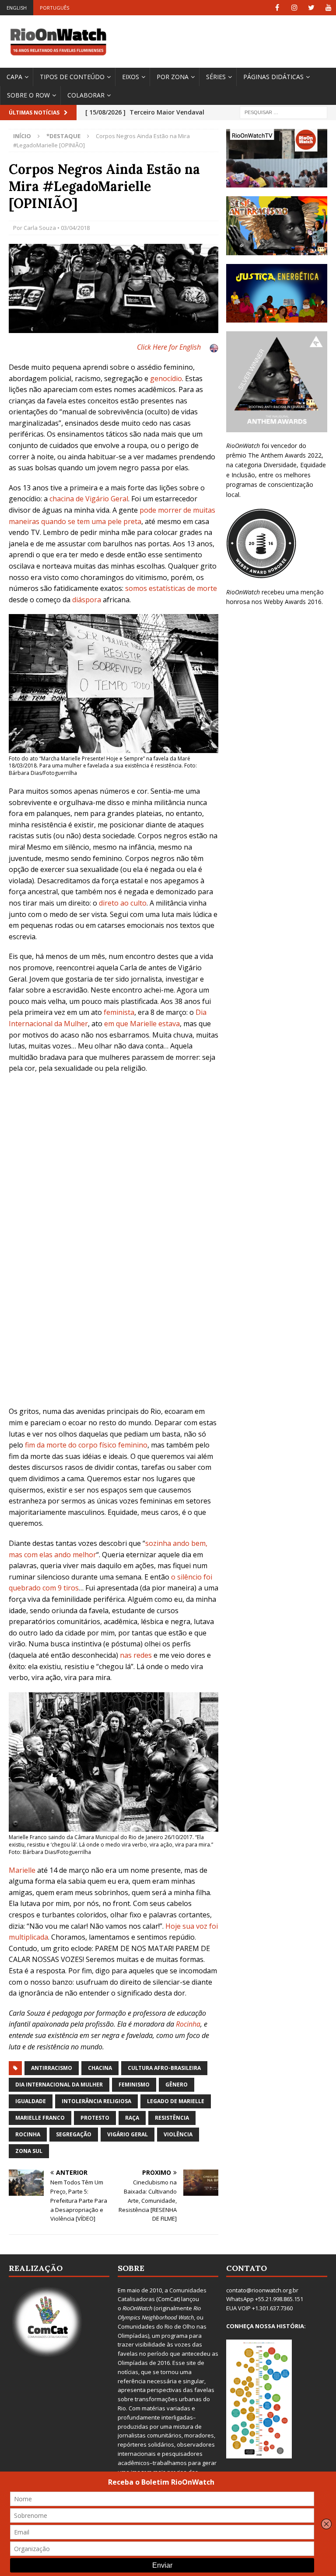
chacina (100, 2068)
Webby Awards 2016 (293, 602)
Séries (216, 77)
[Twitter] (311, 8)
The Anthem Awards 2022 (285, 455)
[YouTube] (328, 8)
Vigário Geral (128, 2134)
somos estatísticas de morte (171, 588)
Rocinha (188, 2024)
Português (54, 8)
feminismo (134, 2085)
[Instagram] (294, 8)
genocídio (166, 378)
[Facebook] (277, 8)
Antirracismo (52, 2068)
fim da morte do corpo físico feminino (86, 1445)
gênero (177, 2085)
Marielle (22, 1870)
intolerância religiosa (96, 2101)
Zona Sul (29, 2151)
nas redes (136, 1655)
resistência (172, 2118)
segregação (74, 2134)
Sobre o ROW (28, 95)
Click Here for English (169, 347)
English (17, 8)
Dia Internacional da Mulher (59, 2085)
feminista (119, 1012)
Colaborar (86, 95)
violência (178, 2134)
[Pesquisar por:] (283, 112)
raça (132, 2118)
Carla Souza (40, 228)
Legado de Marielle (176, 2101)
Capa (14, 77)
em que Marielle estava (142, 1024)
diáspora (87, 600)
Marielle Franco (40, 2118)
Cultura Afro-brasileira (164, 2068)
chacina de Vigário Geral (89, 499)
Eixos (131, 77)
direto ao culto (123, 903)
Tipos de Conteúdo (72, 77)
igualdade (31, 2101)
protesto (95, 2118)
